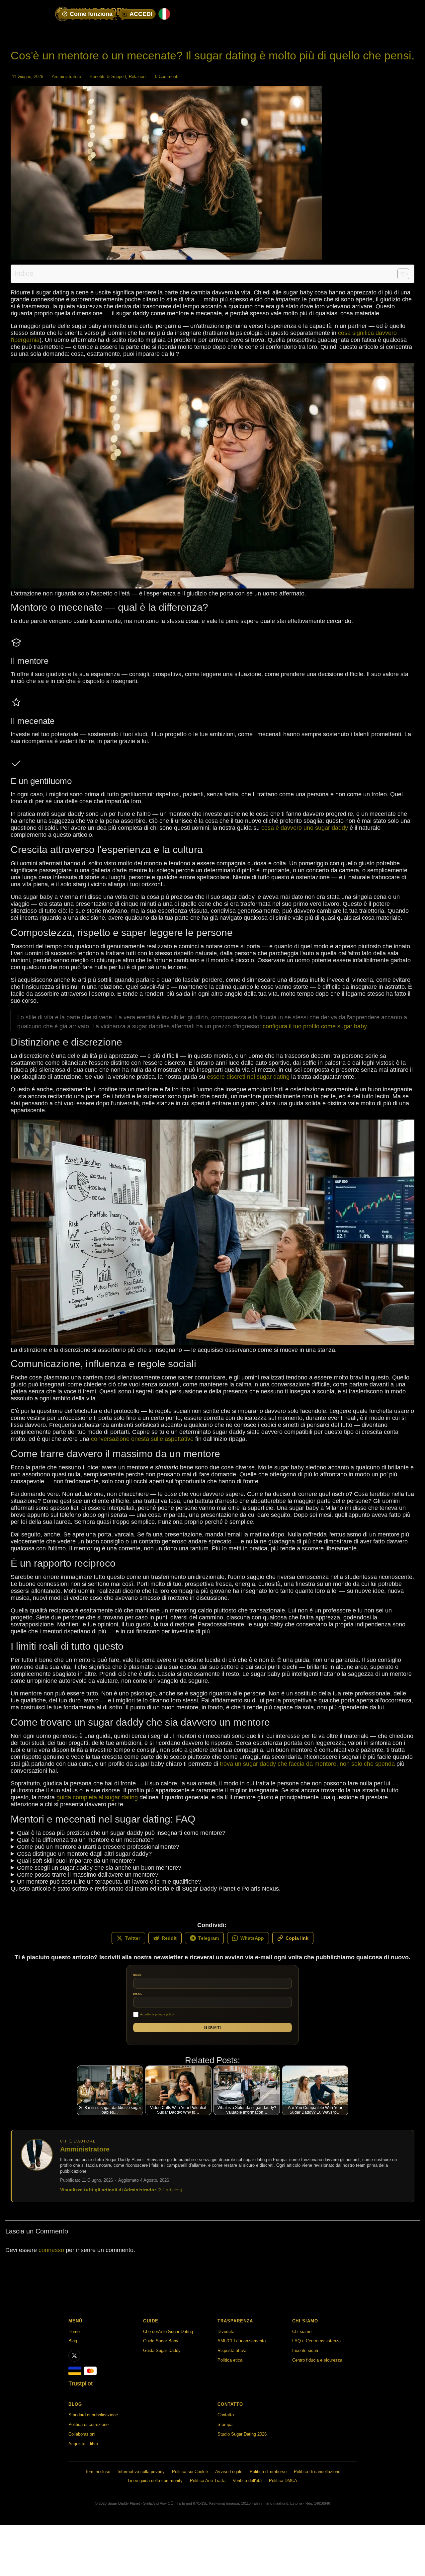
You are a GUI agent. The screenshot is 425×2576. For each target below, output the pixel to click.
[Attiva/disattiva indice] (400, 274)
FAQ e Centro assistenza (316, 2341)
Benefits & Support (108, 77)
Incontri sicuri (305, 2350)
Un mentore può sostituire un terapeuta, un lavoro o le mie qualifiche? (109, 1882)
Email (138, 1994)
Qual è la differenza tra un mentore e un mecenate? (85, 1840)
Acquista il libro (83, 2444)
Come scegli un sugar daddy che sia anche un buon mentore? (99, 1868)
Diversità (226, 2332)
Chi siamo (302, 2332)
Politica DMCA (283, 2481)
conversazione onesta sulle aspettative (142, 1439)
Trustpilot (81, 2383)
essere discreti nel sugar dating (248, 1077)
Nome (137, 1975)
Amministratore (66, 77)
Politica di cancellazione (317, 2472)
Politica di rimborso (268, 2472)
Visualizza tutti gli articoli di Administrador (121, 2190)
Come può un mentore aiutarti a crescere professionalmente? (98, 1847)
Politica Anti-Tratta (208, 2481)
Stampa (225, 2424)
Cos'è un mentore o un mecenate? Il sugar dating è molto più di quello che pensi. (212, 55)
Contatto (226, 2415)
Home (74, 2332)
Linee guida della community (155, 2481)
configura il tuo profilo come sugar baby (315, 1026)
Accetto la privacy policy (157, 2014)
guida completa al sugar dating (97, 1797)
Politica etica (230, 2360)
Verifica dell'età (247, 2481)
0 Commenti (167, 77)
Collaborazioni (82, 2434)
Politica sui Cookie (190, 2472)
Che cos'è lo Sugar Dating (168, 2332)
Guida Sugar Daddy (162, 2350)
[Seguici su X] (74, 2356)
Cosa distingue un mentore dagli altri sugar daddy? (84, 1854)
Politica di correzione (88, 2424)
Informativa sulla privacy (141, 2472)
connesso (52, 2250)
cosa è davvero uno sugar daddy (305, 828)
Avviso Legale (229, 2472)
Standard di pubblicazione (93, 2415)
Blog (73, 2341)
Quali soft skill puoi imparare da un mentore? (76, 1861)
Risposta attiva (232, 2350)
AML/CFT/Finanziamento (242, 2341)
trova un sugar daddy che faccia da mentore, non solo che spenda (307, 1764)
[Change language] (164, 14)
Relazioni (138, 77)
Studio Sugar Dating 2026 (242, 2434)
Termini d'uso (98, 2472)
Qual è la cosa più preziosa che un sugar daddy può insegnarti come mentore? (121, 1833)
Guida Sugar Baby (161, 2341)
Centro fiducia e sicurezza (317, 2360)
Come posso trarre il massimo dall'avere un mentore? (88, 1875)
